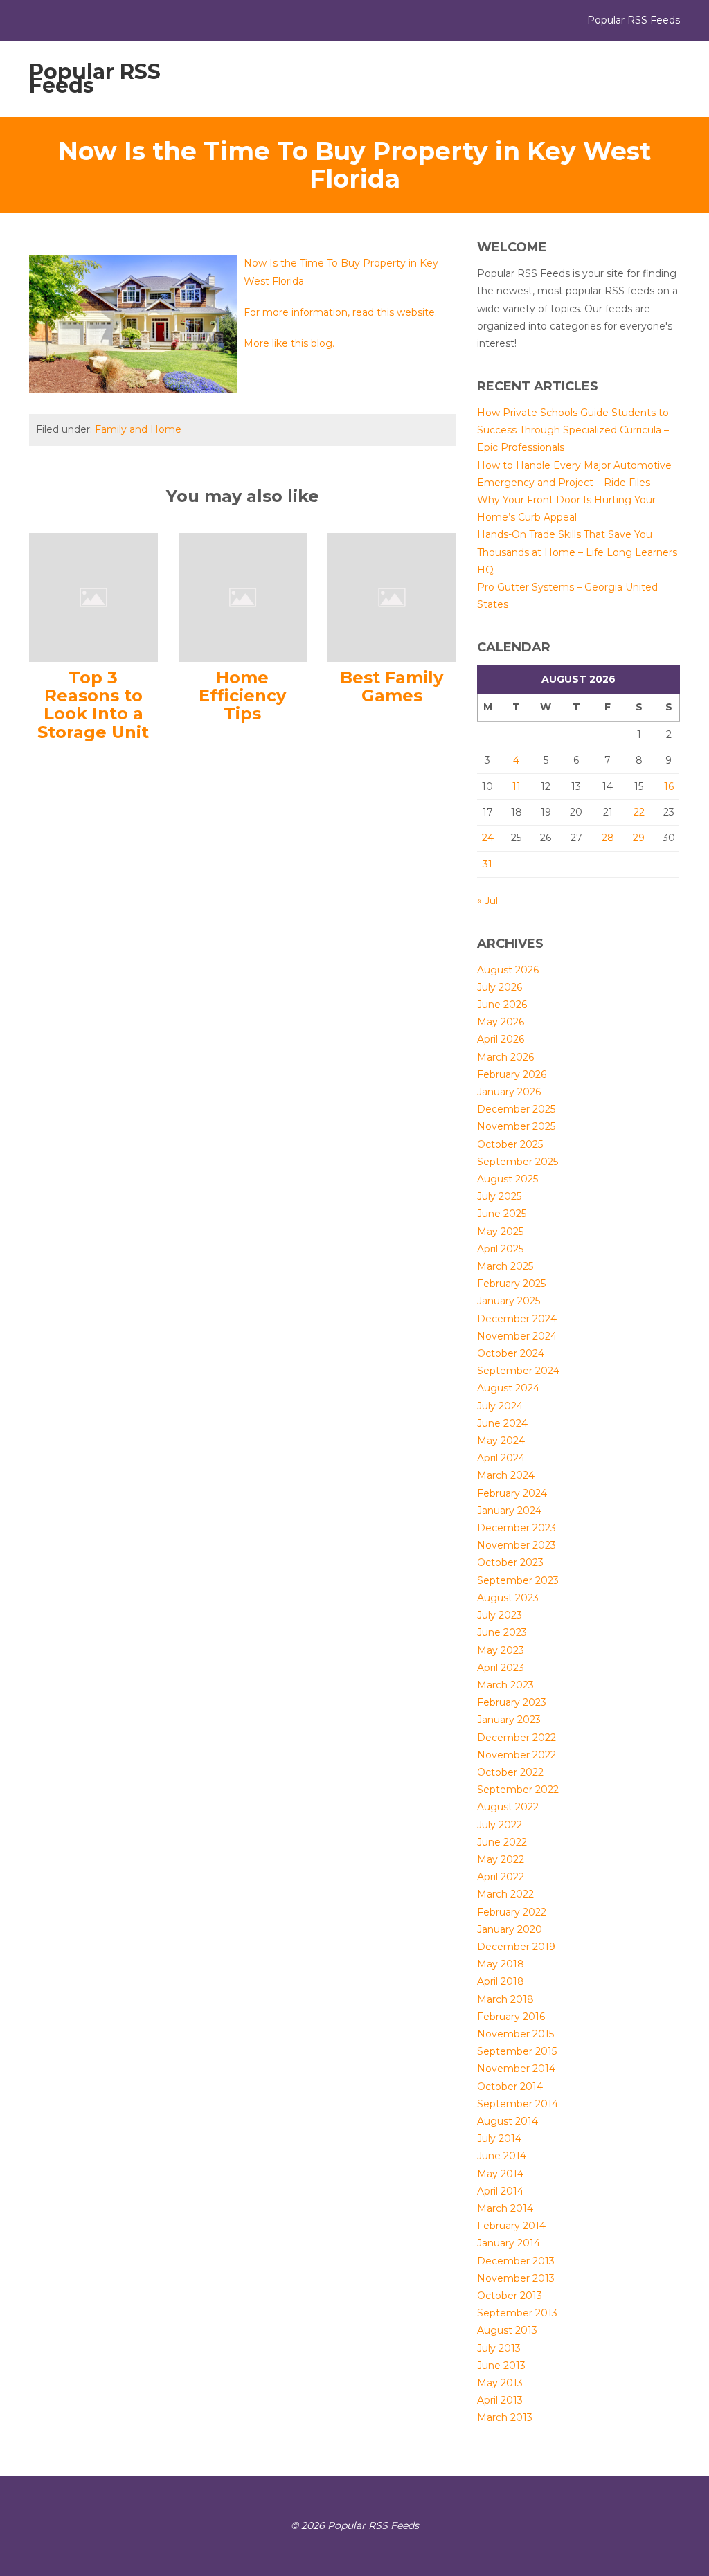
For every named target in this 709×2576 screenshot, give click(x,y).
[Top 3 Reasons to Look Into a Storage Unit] (93, 596)
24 (488, 838)
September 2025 (518, 1162)
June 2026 (502, 1005)
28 (608, 838)
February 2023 (512, 1702)
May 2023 (501, 1650)
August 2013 (507, 2330)
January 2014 (509, 2243)
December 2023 (517, 1528)
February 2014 (511, 2226)
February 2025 (511, 1284)
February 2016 (511, 2017)
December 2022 (517, 1738)
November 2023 (517, 1545)
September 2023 (518, 1580)
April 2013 (500, 2400)
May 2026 (501, 1022)
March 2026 (505, 1057)
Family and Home (138, 429)
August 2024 (508, 1388)
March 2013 (505, 2417)
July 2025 (499, 1196)
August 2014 (508, 2121)
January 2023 (509, 1720)
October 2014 (510, 2087)
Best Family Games (392, 686)
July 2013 (499, 2348)
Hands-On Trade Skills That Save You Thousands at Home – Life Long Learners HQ (577, 552)
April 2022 (501, 1877)
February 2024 (512, 1493)
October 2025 (510, 1144)
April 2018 (501, 1981)
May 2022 (501, 1859)
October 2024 (511, 1353)
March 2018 (505, 1999)
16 (669, 786)
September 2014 (518, 2104)
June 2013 (501, 2366)
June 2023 (502, 1632)
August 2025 (508, 1179)
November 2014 (516, 2069)
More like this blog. (289, 343)
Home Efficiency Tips (242, 696)
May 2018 (501, 1964)
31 (487, 864)
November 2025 (516, 1126)
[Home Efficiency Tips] (243, 596)
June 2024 (502, 1423)
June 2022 (502, 1842)
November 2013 (516, 2278)
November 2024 (517, 1336)
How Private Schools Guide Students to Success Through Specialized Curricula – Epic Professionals (573, 430)
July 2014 (499, 2138)
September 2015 (517, 2051)
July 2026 (500, 987)
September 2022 (518, 1790)
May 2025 (500, 1232)
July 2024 (500, 1406)
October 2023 (510, 1562)
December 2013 (516, 2261)
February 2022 (512, 1912)
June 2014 (502, 2156)
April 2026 (501, 1039)
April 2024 (501, 1458)
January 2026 (509, 1092)
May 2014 (500, 2174)
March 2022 (505, 1894)
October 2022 (510, 1772)
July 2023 (500, 1615)
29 (639, 838)
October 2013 (510, 2296)
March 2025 (505, 1266)
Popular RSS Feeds (95, 79)
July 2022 (500, 1825)
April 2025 (500, 1249)
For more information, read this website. (340, 312)
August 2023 (508, 1598)
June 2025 (502, 1214)
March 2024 (506, 1475)
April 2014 (500, 2191)
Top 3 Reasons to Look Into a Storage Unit (93, 705)
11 (517, 786)
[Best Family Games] (392, 596)
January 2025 (509, 1301)
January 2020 (510, 1929)
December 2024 (517, 1319)
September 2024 (518, 1371)
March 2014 (505, 2208)
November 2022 (517, 1755)
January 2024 (509, 1511)
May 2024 (501, 1441)
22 (639, 812)
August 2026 (508, 970)
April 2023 (501, 1668)
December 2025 (516, 1109)
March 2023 (505, 1685)
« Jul (487, 901)
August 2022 (508, 1807)
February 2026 (512, 1074)
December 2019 (516, 1947)
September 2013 (517, 2313)
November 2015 (515, 2034)
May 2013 (500, 2383)
